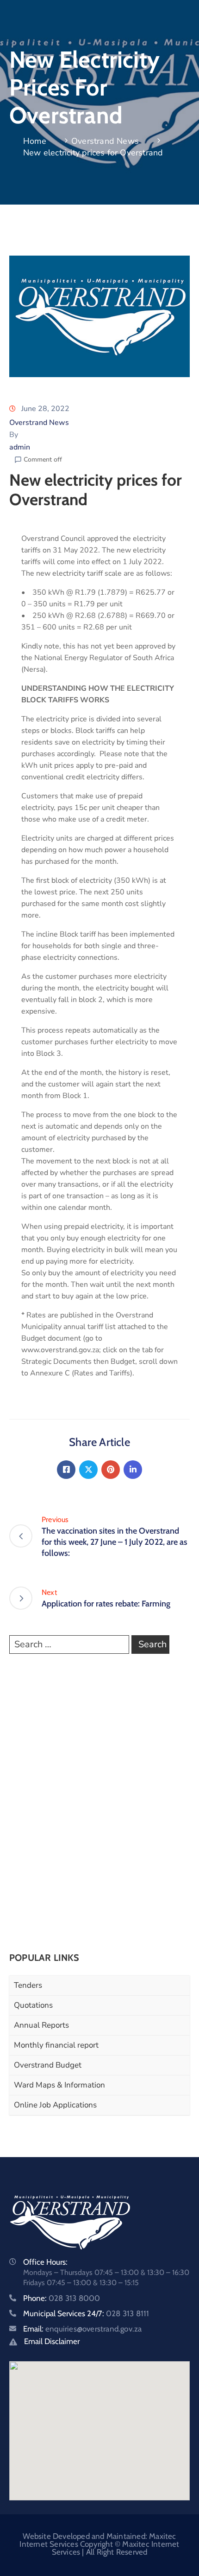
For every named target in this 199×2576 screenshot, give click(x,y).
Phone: (62, 2298)
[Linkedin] (133, 1470)
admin (20, 447)
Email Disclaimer (52, 2341)
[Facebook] (66, 1470)
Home (35, 141)
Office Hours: (45, 2262)
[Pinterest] (111, 1470)
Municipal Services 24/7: (86, 2313)
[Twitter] (88, 1470)
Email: (82, 2329)
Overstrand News (105, 141)
